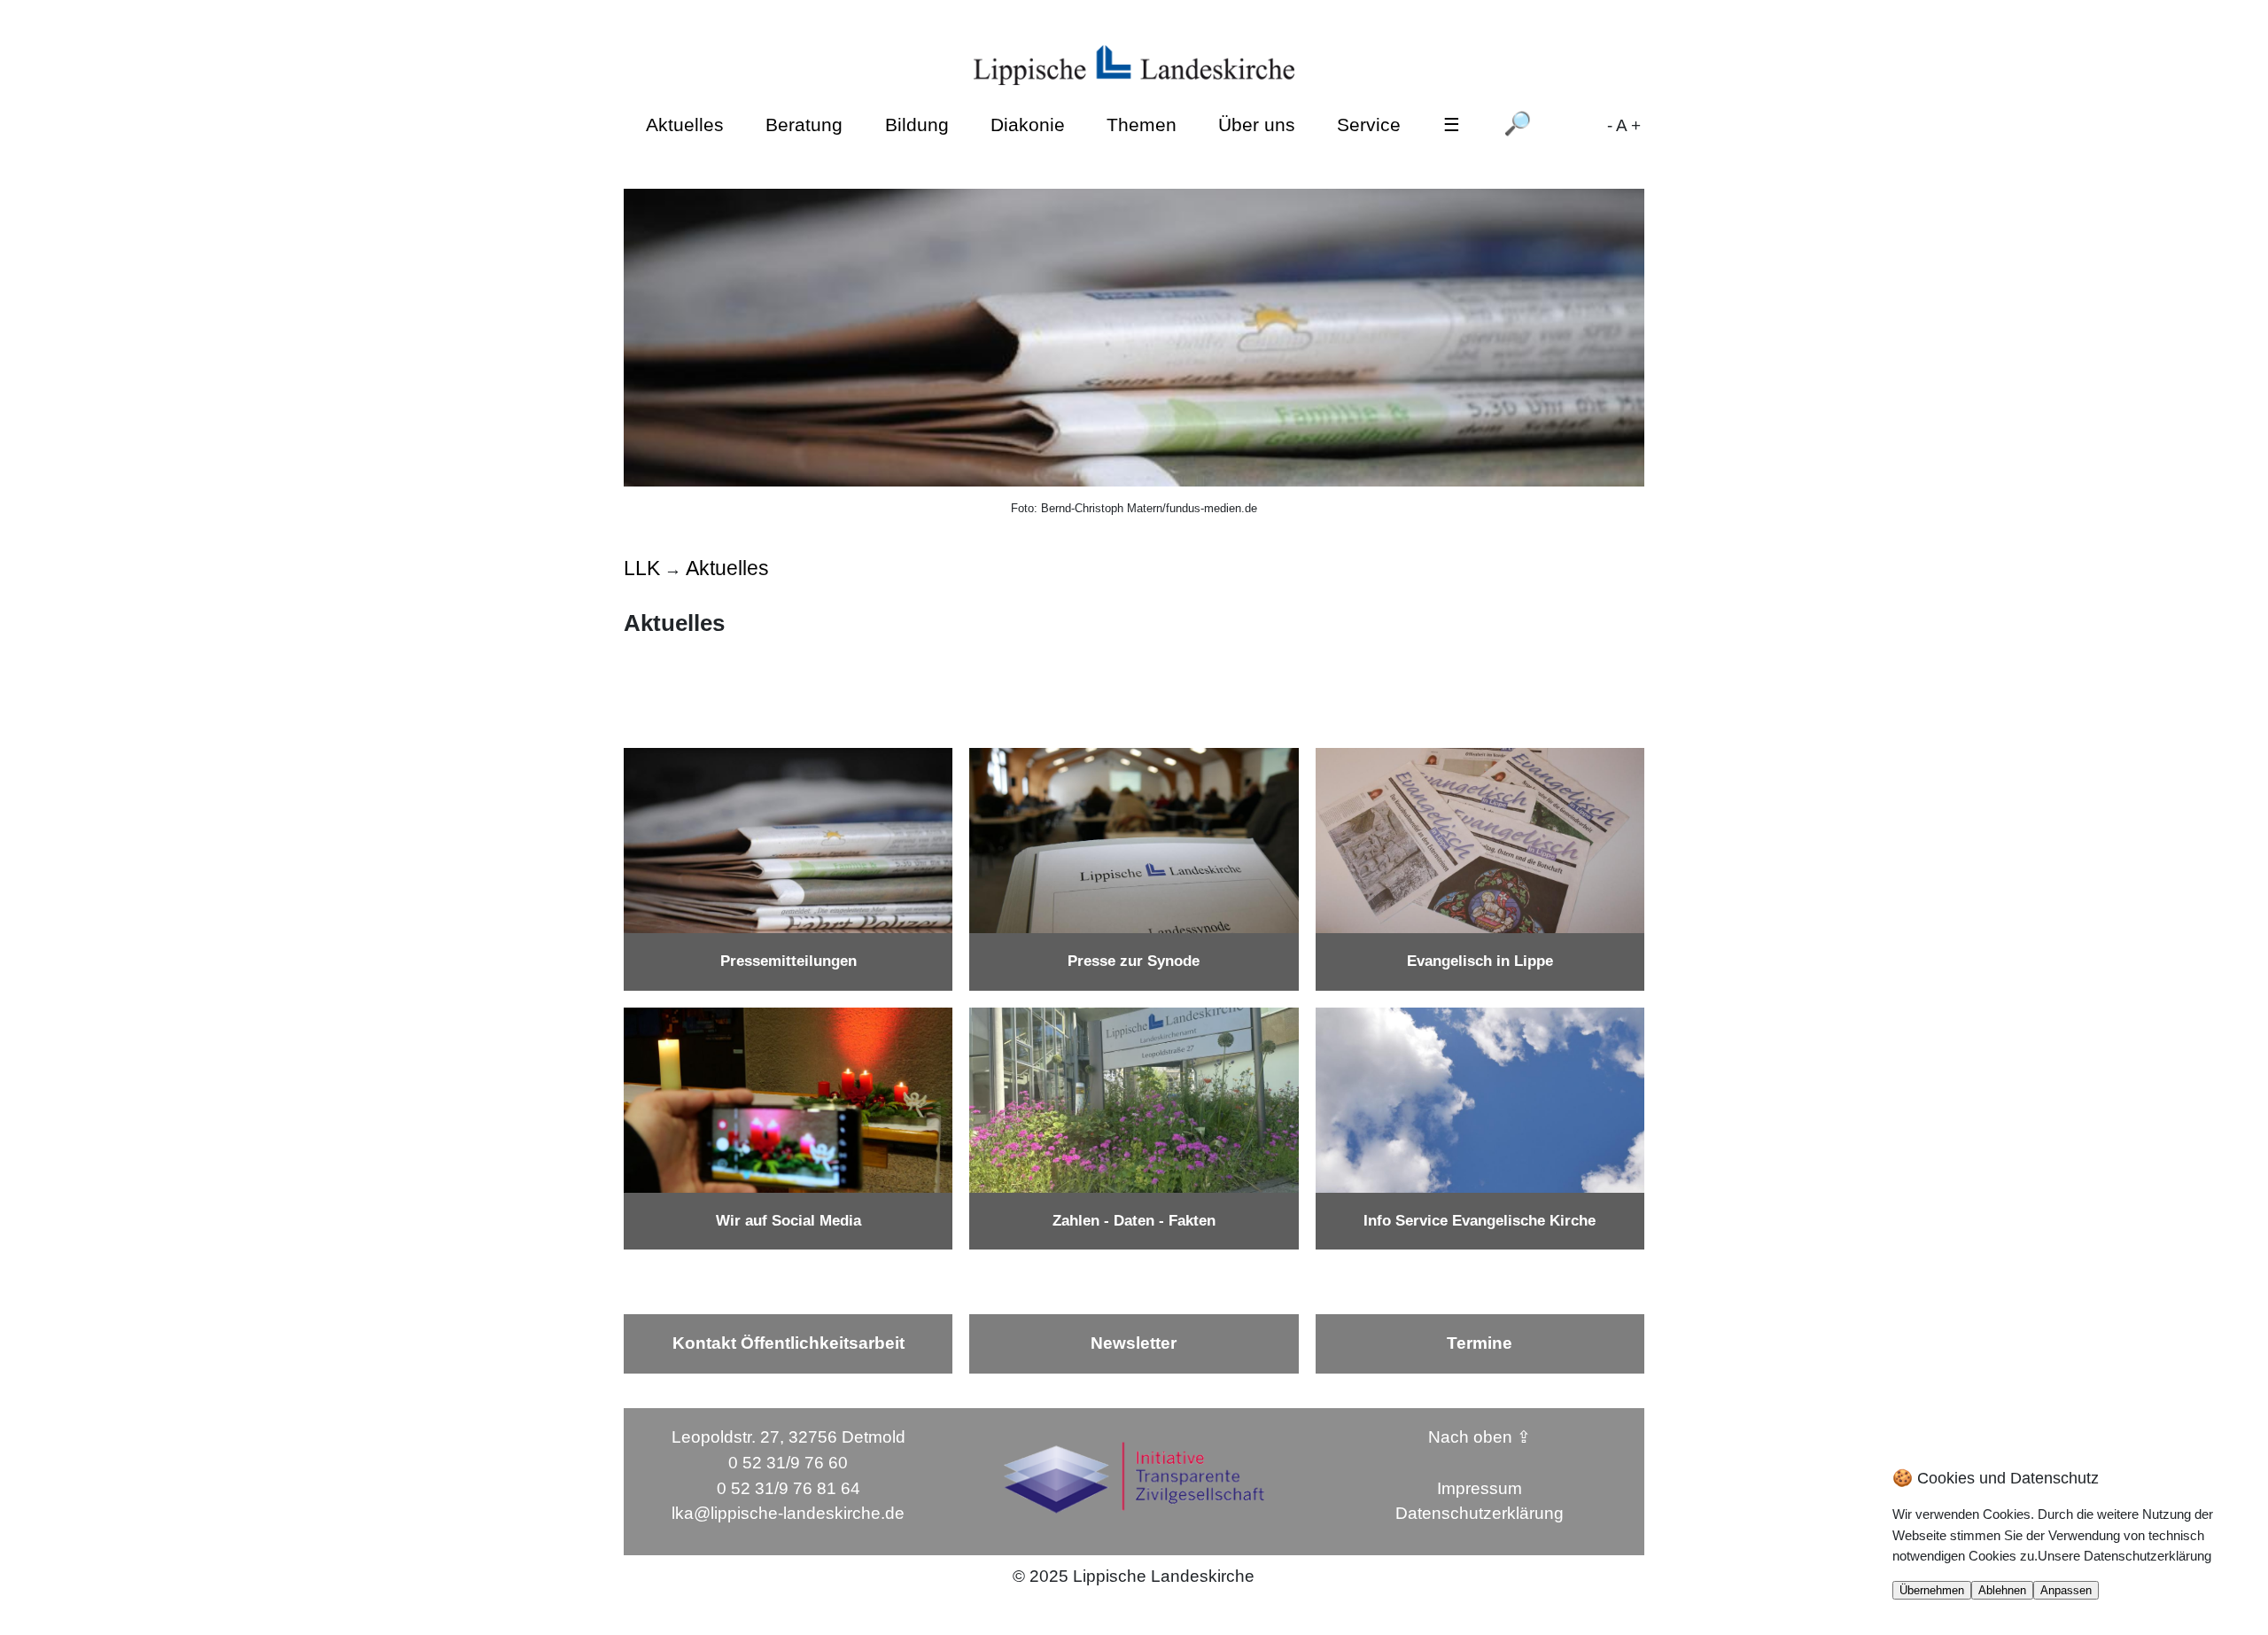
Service (1369, 125)
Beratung (804, 125)
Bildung (917, 125)
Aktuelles (685, 125)
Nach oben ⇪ (1480, 1437)
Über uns (1257, 125)
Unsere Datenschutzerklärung (2124, 1556)
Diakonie (1028, 125)
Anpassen (2066, 1590)
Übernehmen (1932, 1590)
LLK (642, 568)
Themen (1142, 125)
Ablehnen (2002, 1590)
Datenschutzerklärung (1480, 1513)
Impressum (1480, 1488)
